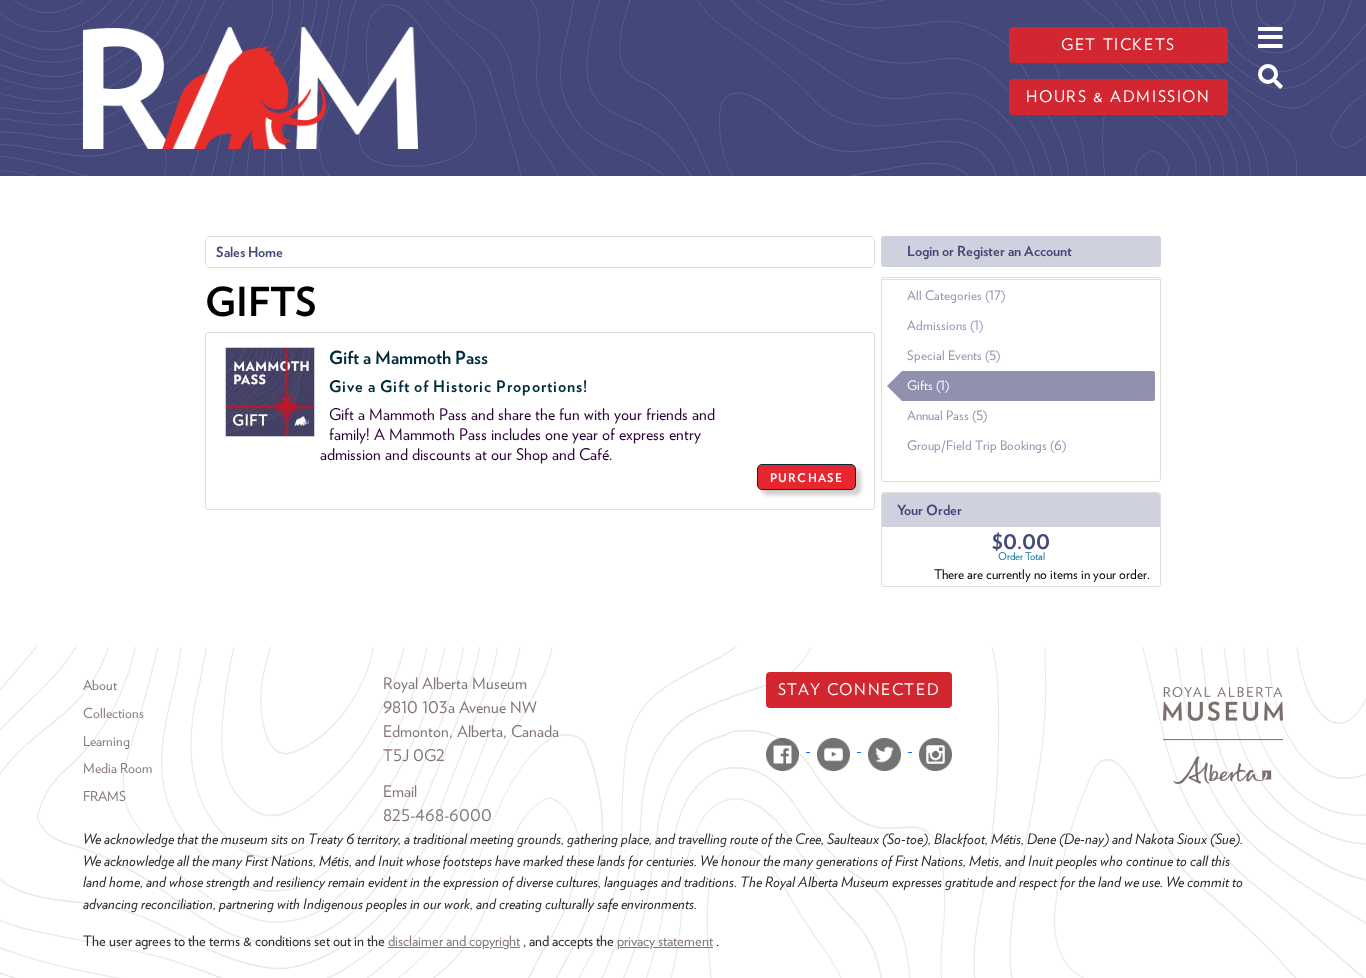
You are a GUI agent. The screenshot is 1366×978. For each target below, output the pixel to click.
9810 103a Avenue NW (460, 707)
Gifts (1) (928, 385)
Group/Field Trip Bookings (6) (986, 445)
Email (400, 791)
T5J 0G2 (414, 755)
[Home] (250, 15)
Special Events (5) (953, 355)
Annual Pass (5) (947, 415)
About (100, 685)
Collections (113, 713)
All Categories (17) (956, 295)
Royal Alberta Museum (455, 683)
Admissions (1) (945, 325)
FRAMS (104, 796)
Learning (106, 741)
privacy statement (665, 940)
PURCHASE (806, 477)
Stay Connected (859, 689)
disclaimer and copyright (454, 940)
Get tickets (1118, 44)
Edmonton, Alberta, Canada (471, 731)
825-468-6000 (437, 815)
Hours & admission (1118, 96)
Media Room (117, 768)
